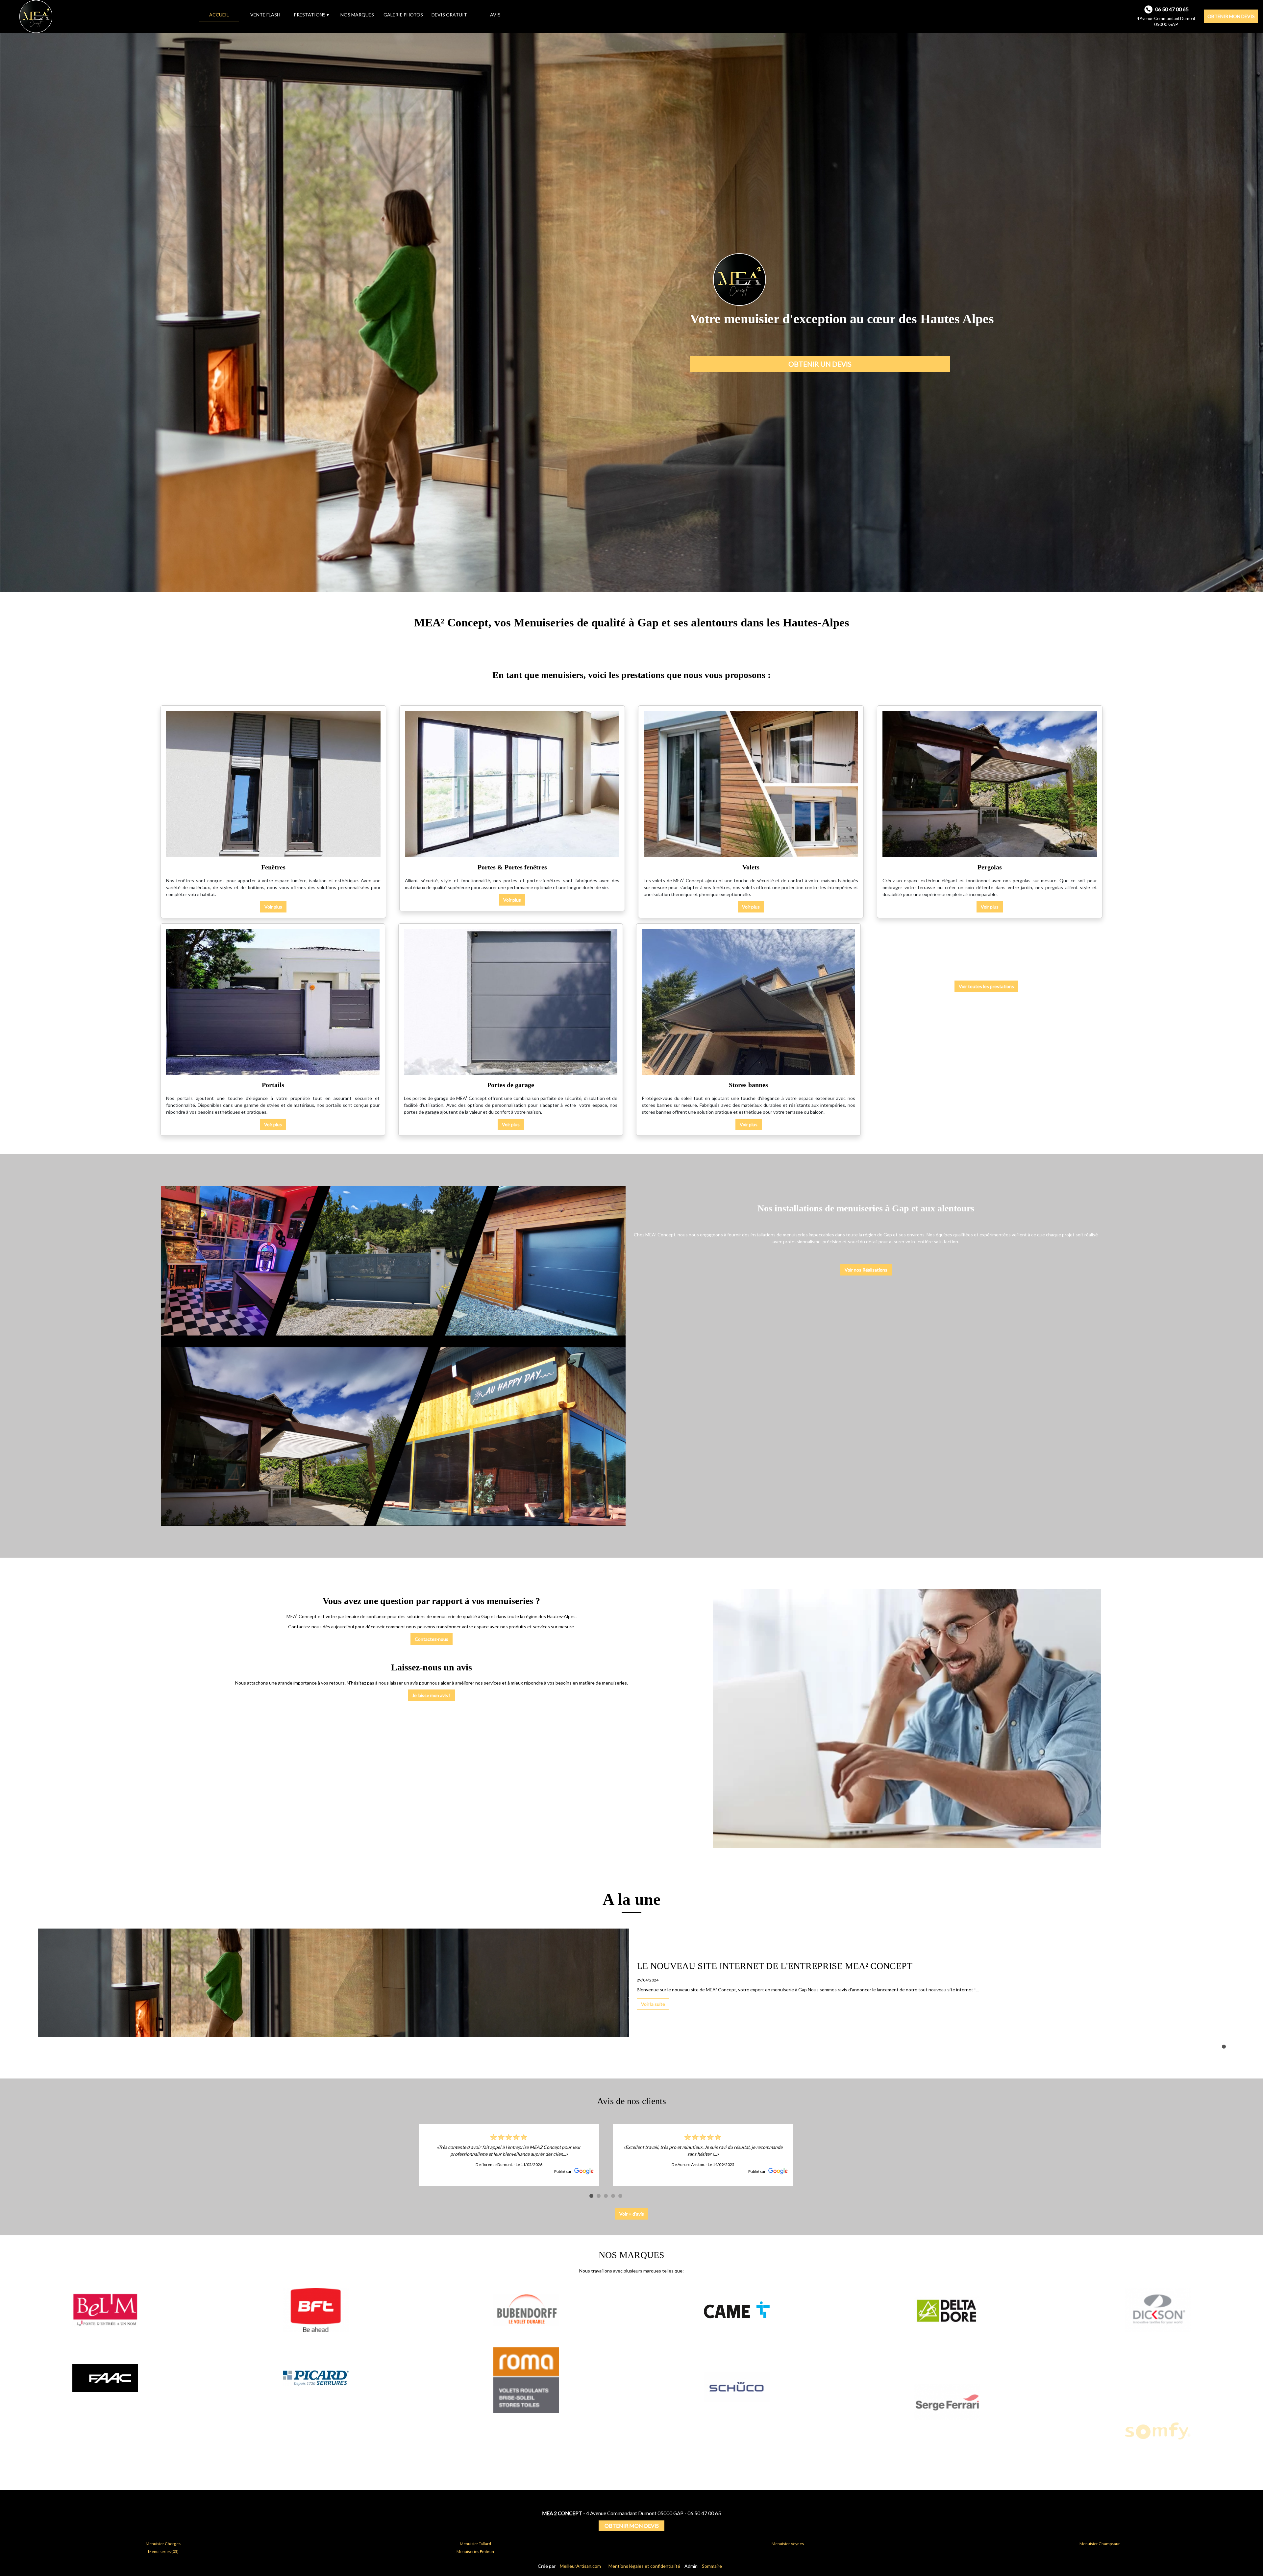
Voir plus (273, 907)
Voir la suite (573, 2004)
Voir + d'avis (632, 2214)
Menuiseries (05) (163, 2552)
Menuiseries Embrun (475, 2552)
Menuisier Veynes (788, 2544)
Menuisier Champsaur (1100, 2544)
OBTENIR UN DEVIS (820, 364)
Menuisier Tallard (475, 2544)
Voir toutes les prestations (986, 986)
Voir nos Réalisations (866, 1270)
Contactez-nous (432, 1639)
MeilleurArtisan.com (580, 2566)
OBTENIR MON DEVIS (1231, 16)
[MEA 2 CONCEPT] (100, 16)
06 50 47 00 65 (704, 2513)
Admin (691, 2566)
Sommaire (712, 2566)
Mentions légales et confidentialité (644, 2566)
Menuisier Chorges (163, 2544)
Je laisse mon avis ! (431, 1695)
